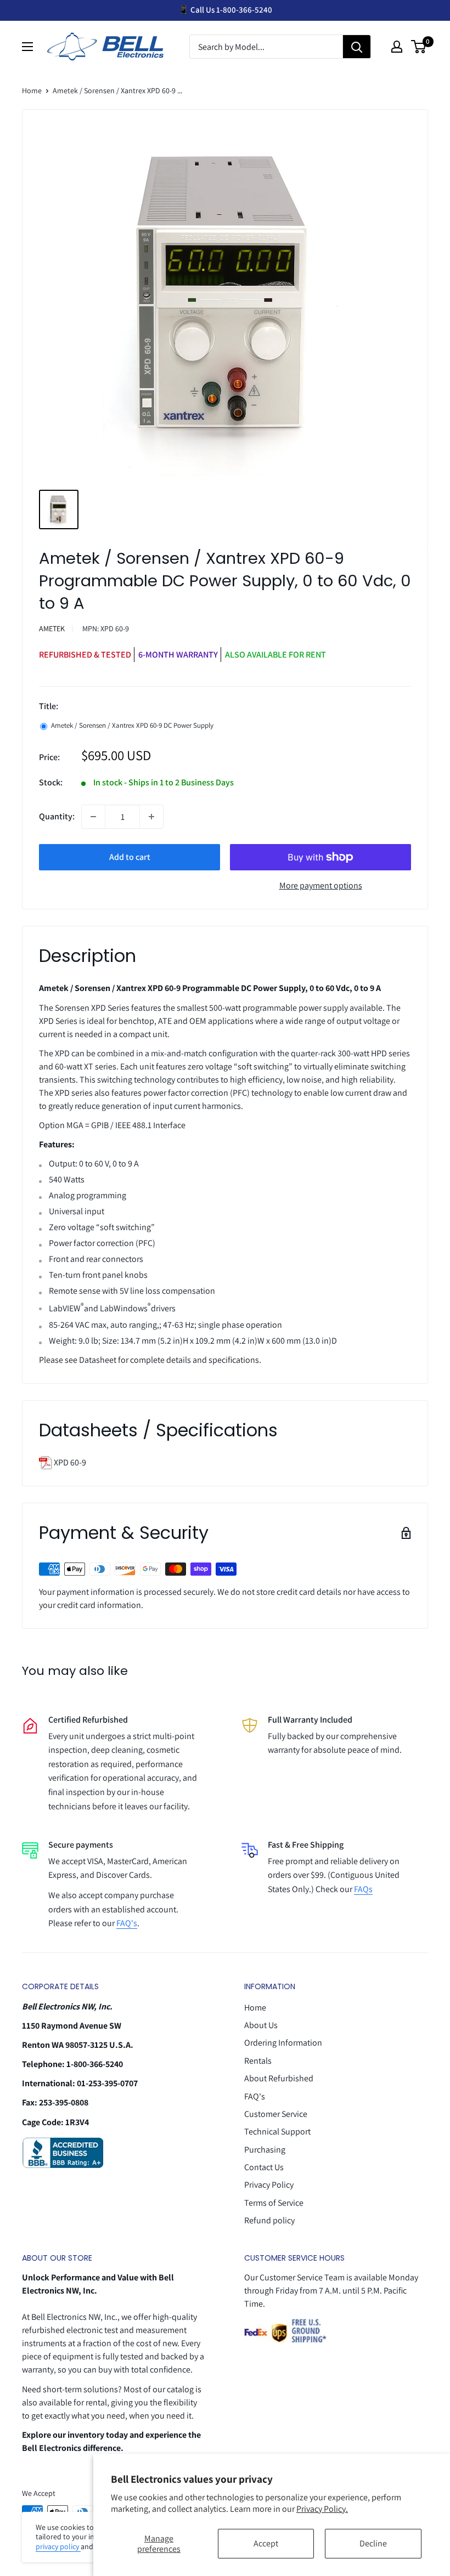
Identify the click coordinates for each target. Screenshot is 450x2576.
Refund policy (269, 2220)
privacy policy (58, 2546)
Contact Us (264, 2167)
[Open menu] (27, 47)
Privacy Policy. (322, 2509)
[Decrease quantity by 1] (93, 817)
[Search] (357, 47)
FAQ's (127, 1923)
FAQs (363, 1889)
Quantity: (57, 816)
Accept (266, 2543)
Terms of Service (274, 2203)
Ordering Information (283, 2043)
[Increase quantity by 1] (151, 817)
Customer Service (276, 2114)
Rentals (258, 2061)
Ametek (52, 629)
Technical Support (277, 2131)
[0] (419, 47)
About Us (261, 2025)
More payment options (321, 885)
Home (32, 90)
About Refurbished (279, 2078)
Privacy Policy (269, 2185)
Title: (49, 706)
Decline (373, 2543)
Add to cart (130, 857)
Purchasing (265, 2150)
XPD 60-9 (69, 1462)
